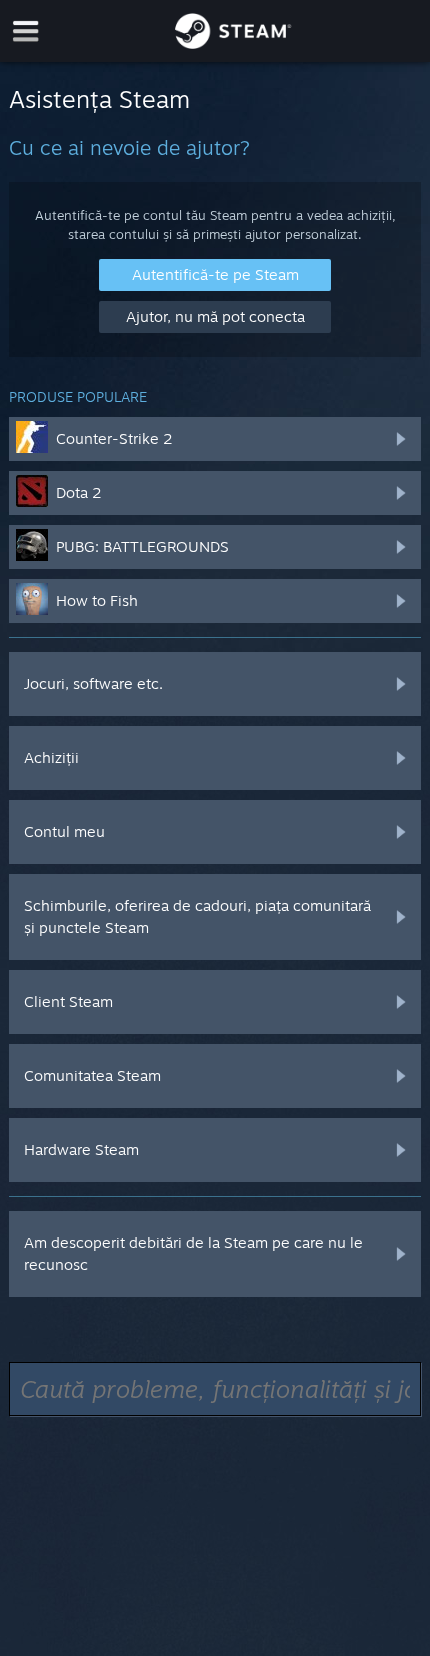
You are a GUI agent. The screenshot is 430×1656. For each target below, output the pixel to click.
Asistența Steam (99, 99)
